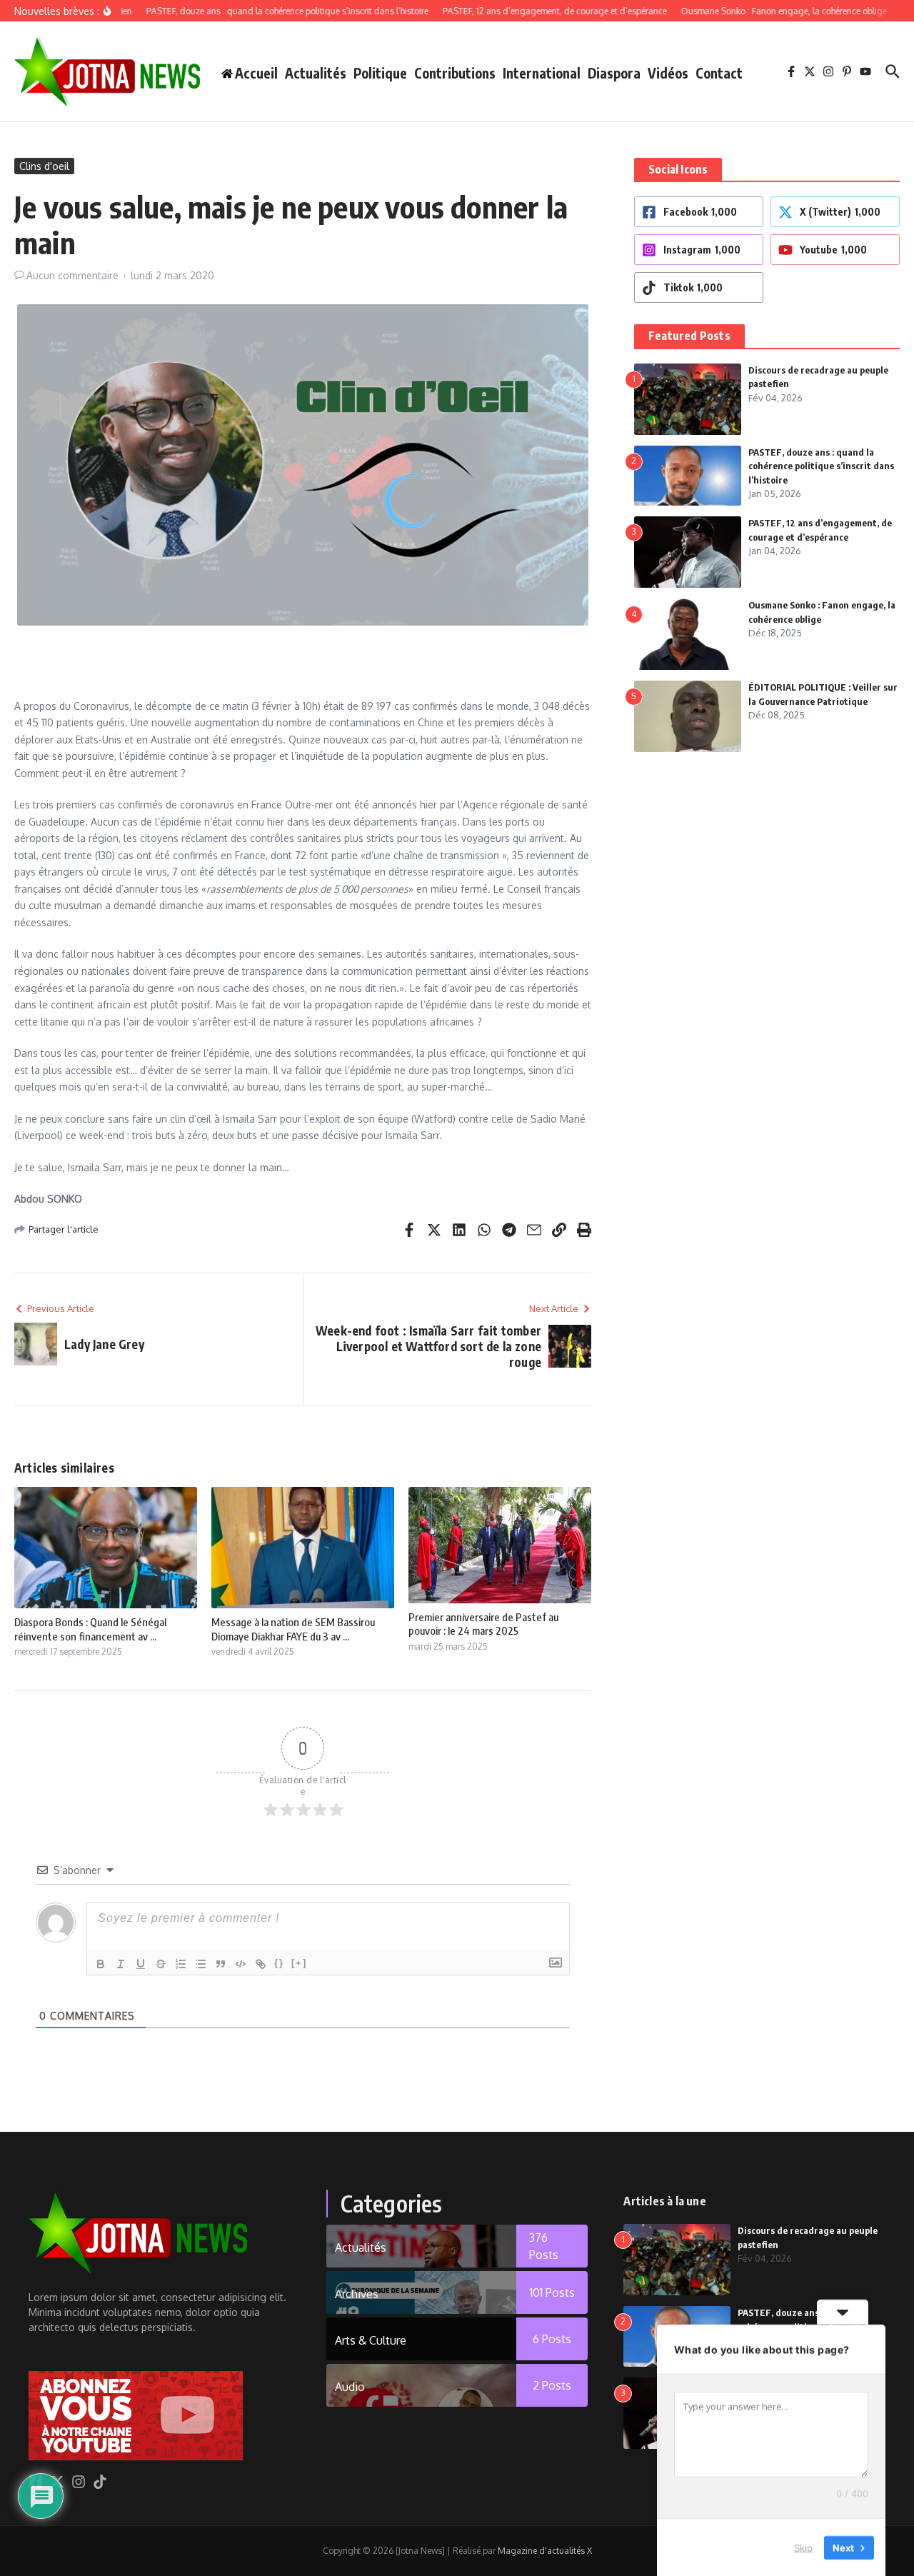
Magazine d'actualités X (545, 2551)
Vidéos (668, 73)
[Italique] (121, 1964)
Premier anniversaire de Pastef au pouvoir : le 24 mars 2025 (483, 1624)
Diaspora (614, 73)
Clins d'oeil (44, 166)
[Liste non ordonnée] (201, 1964)
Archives (357, 2294)
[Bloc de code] (241, 1964)
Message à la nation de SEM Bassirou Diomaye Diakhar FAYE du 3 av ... (293, 1629)
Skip (803, 2547)
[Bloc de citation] (221, 1964)
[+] (299, 1963)
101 (552, 2292)
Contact (719, 73)
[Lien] (261, 1964)
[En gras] (101, 1964)
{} (279, 1963)
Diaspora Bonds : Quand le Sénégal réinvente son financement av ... (90, 1629)
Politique (380, 73)
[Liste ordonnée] (181, 1964)
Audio (350, 2387)
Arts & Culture (371, 2340)
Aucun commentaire (72, 275)
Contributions (455, 73)
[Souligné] (141, 1964)
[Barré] (161, 1964)
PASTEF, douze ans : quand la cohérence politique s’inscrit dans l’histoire (821, 466)
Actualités (316, 73)
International (542, 73)
